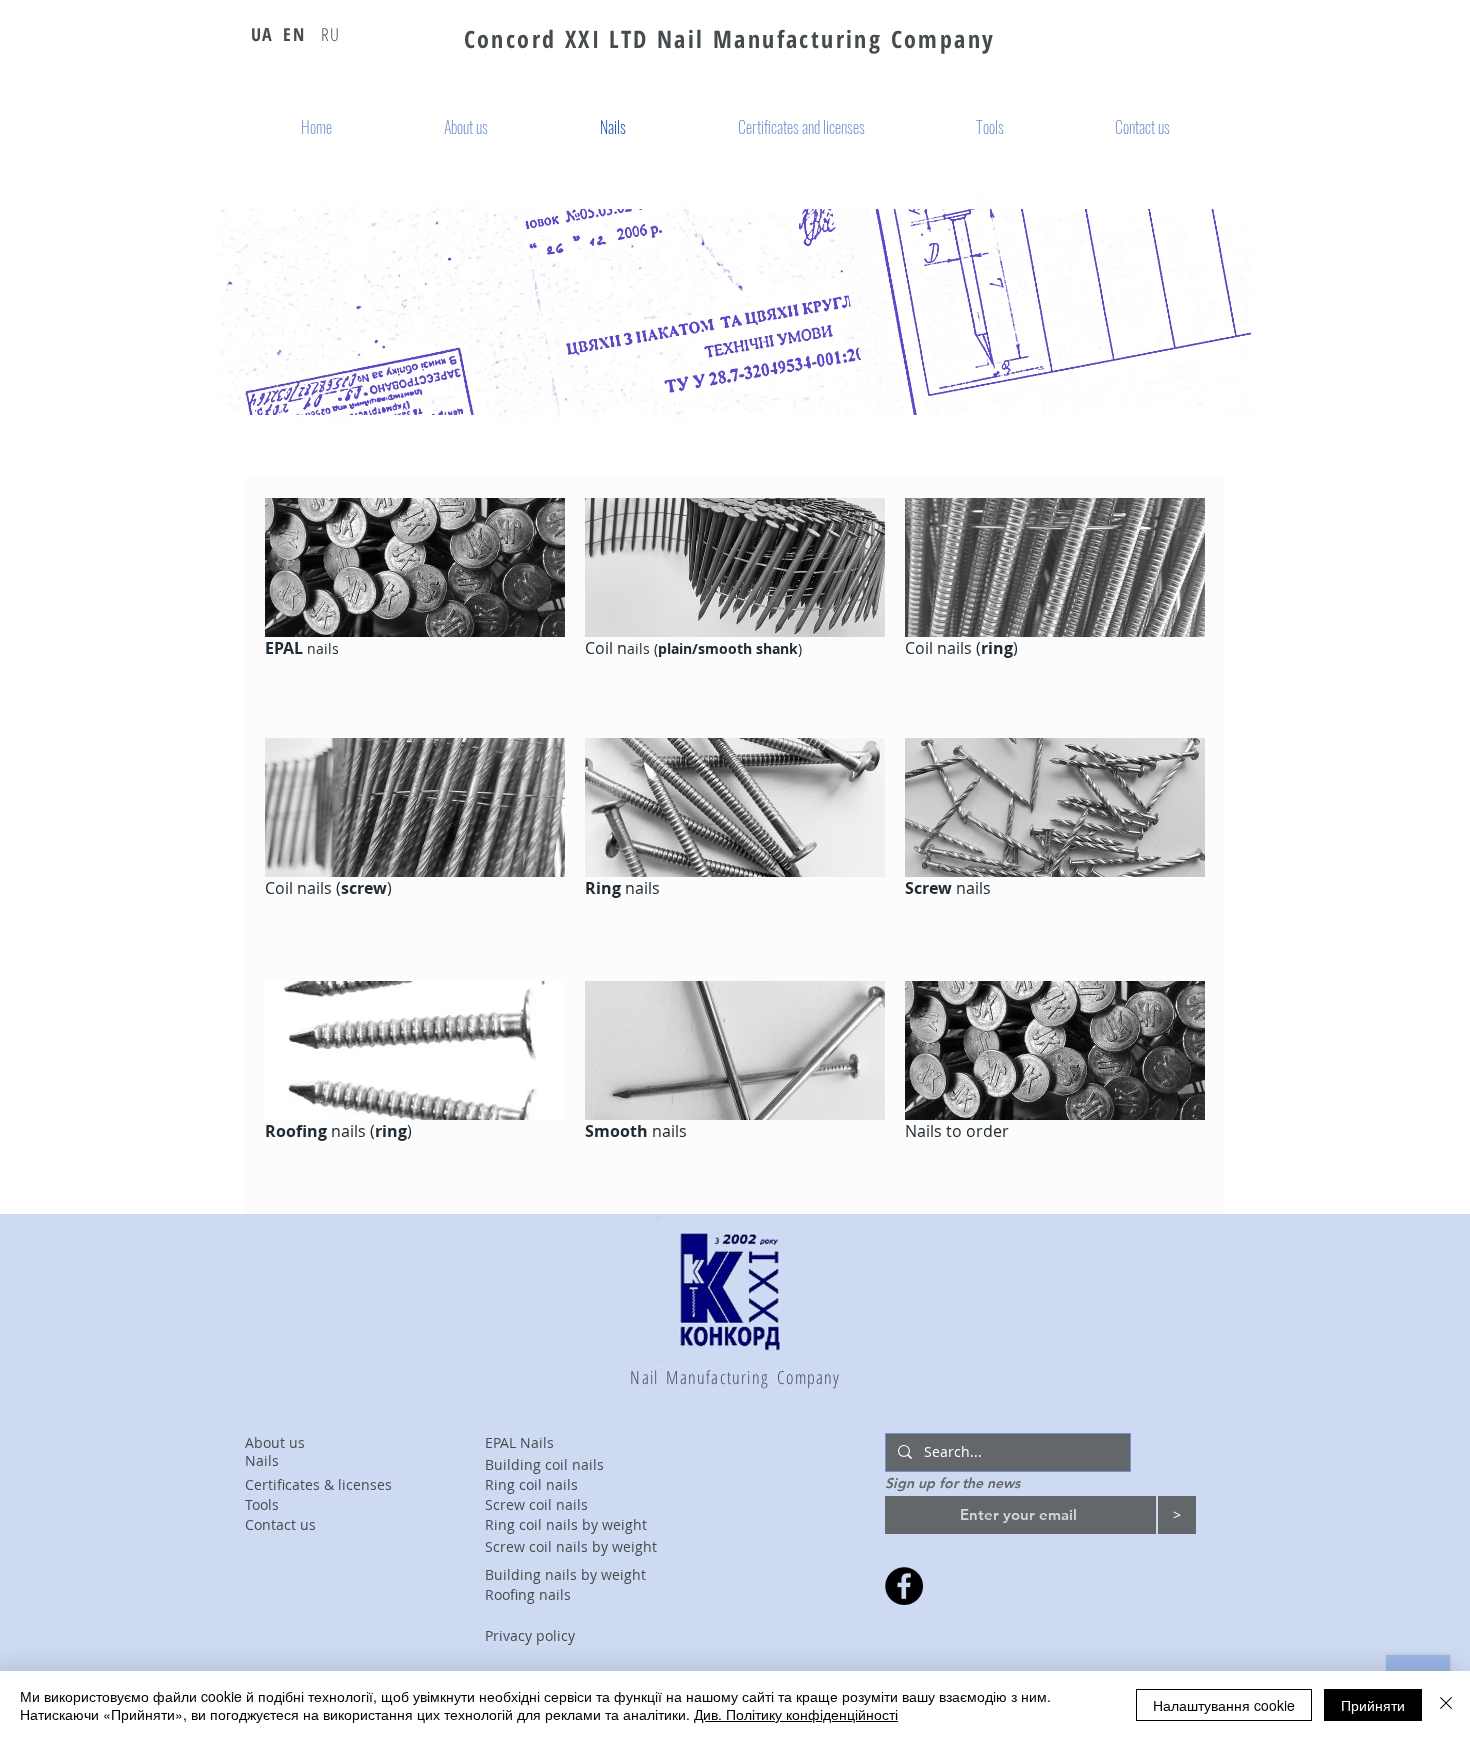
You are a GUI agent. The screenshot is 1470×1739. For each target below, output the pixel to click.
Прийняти (1373, 1705)
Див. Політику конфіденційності (796, 1714)
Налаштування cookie (1224, 1705)
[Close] (1446, 1705)
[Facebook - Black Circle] (904, 1586)
